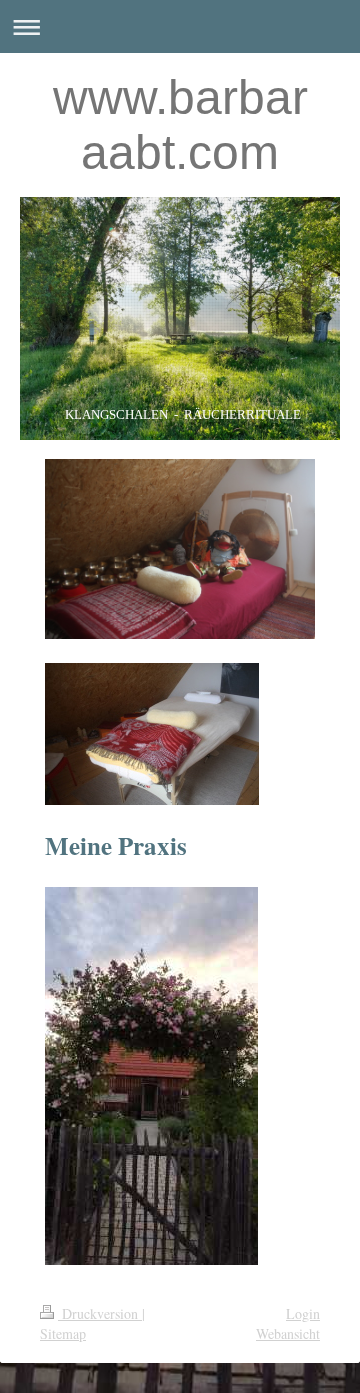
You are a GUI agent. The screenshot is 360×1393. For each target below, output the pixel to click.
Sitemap (63, 1333)
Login (303, 1313)
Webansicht (288, 1333)
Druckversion (100, 1313)
